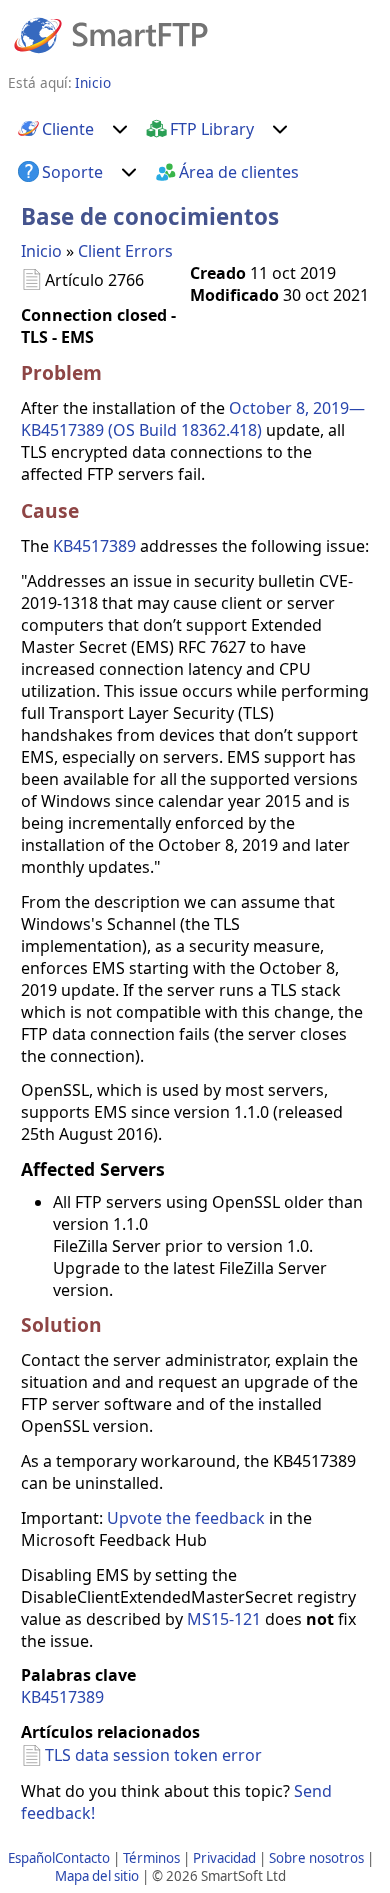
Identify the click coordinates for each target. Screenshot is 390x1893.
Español (31, 1858)
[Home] (111, 34)
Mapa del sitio (97, 1876)
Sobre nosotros (316, 1858)
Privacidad (224, 1858)
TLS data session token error (153, 1755)
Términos (151, 1858)
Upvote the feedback (186, 1518)
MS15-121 (224, 1619)
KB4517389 (94, 546)
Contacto (82, 1858)
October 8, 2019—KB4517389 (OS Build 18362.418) (193, 419)
